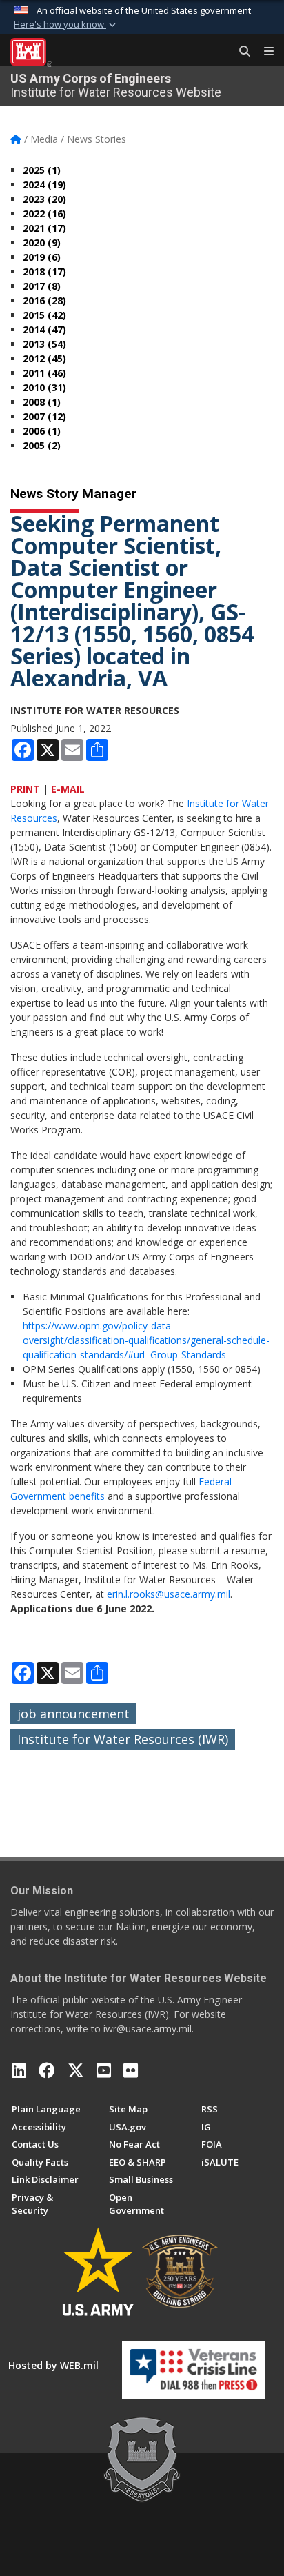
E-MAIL (68, 789)
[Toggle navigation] (263, 52)
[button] (66, 25)
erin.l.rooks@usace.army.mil (169, 1594)
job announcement (73, 1714)
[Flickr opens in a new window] (131, 2070)
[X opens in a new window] (76, 2070)
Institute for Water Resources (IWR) (123, 1739)
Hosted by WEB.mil (53, 2365)
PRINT (25, 789)
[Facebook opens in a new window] (47, 2070)
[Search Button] (240, 52)
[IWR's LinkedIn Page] (19, 2070)
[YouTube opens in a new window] (104, 2070)
